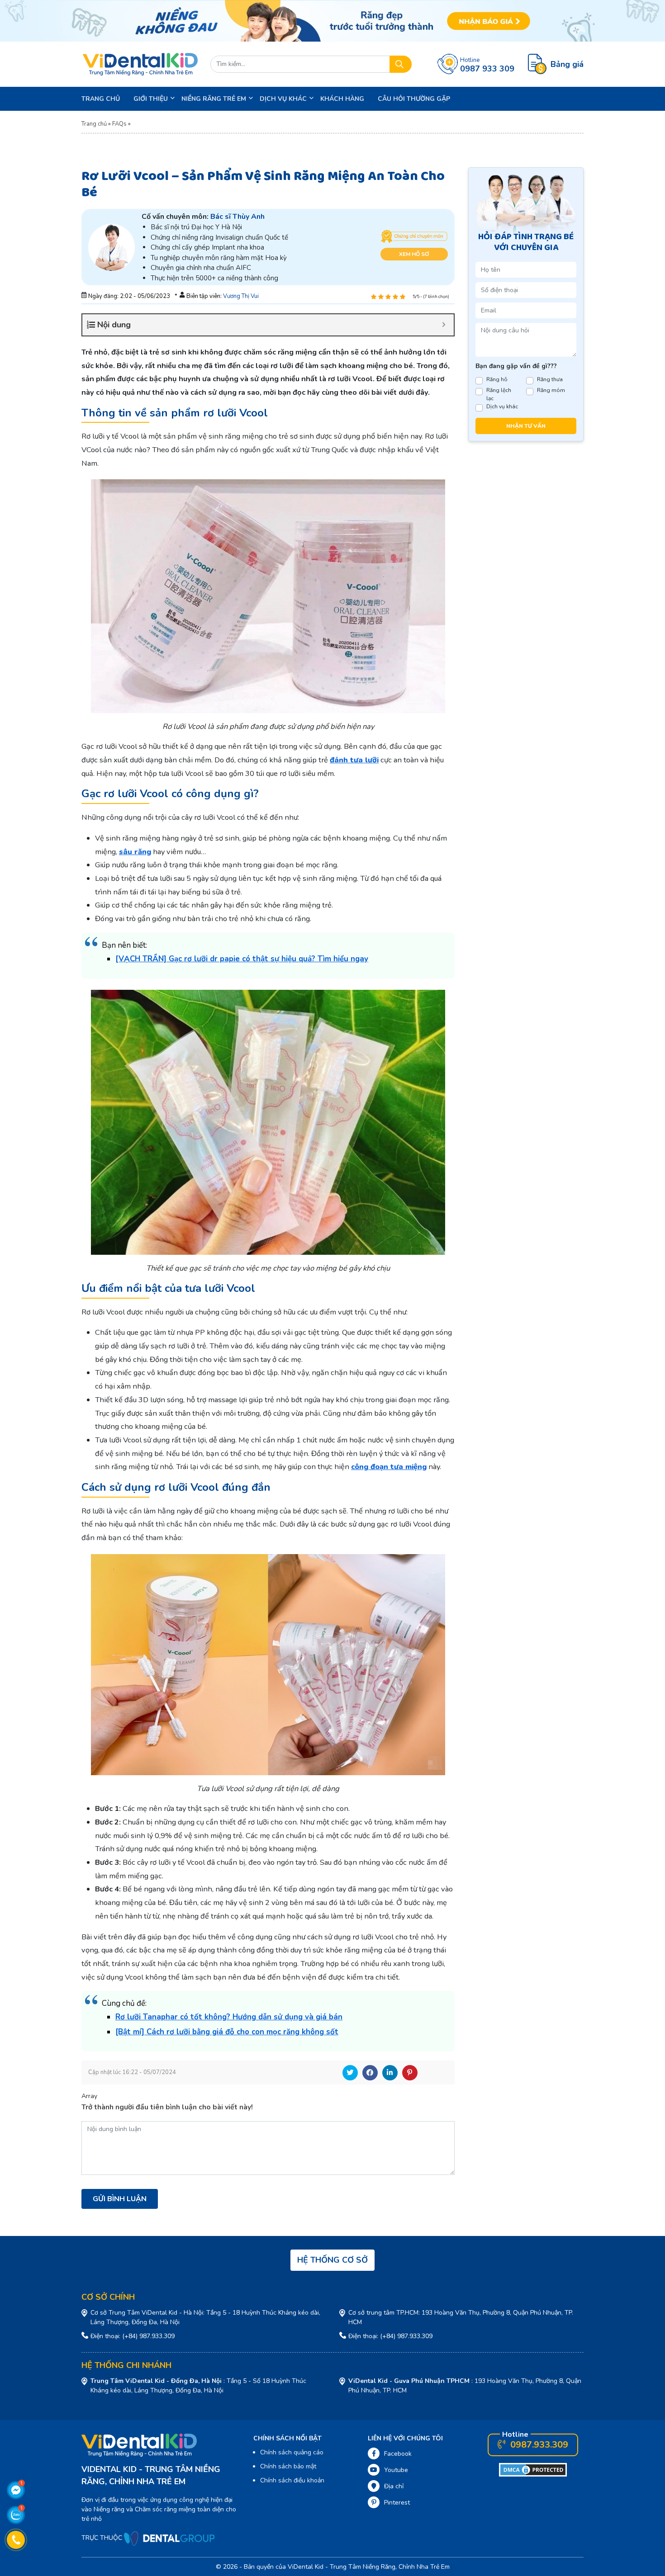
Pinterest (410, 2073)
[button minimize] (444, 325)
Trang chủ (101, 99)
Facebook (370, 2073)
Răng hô (497, 379)
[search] (401, 64)
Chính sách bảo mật (288, 2466)
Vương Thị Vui (241, 296)
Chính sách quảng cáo (292, 2452)
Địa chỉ (394, 2486)
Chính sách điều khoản (292, 2480)
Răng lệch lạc (499, 394)
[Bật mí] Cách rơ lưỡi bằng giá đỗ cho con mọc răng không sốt (227, 2032)
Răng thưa (550, 379)
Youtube (396, 2470)
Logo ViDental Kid (140, 64)
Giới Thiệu (151, 99)
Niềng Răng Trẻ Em (214, 99)
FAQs (119, 124)
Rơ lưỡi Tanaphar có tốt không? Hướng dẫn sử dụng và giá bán (229, 2017)
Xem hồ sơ (414, 254)
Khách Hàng (342, 99)
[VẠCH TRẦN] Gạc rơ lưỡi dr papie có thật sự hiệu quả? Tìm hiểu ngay (242, 959)
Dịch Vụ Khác (283, 99)
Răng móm (551, 390)
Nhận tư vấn (526, 426)
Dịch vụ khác (502, 406)
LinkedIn (390, 2073)
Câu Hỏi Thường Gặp (414, 99)
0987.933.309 (538, 2445)
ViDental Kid (306, 2567)
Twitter (350, 2073)
